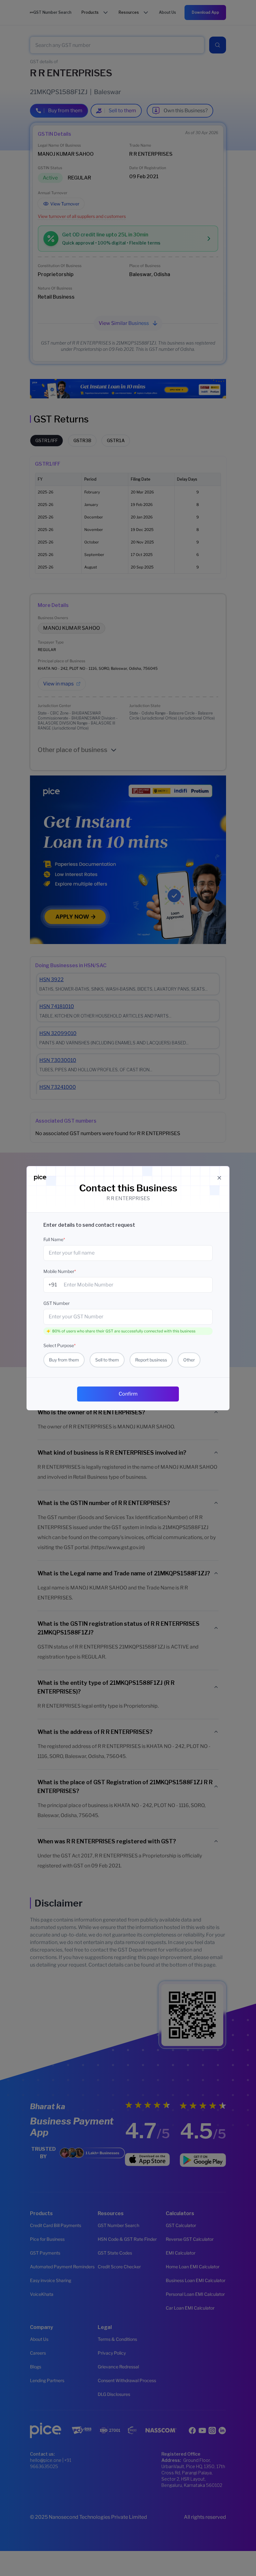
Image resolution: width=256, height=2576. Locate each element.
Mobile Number (60, 1271)
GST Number (57, 1303)
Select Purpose (59, 1345)
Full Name (54, 1239)
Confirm (128, 1394)
